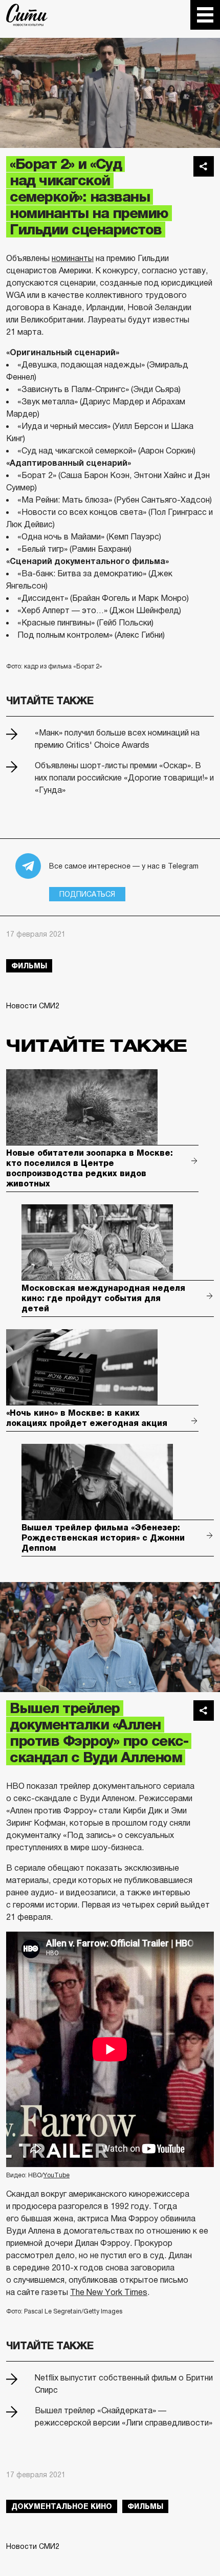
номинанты (73, 258)
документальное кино (62, 2506)
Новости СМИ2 (33, 1006)
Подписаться (87, 894)
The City (27, 15)
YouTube (57, 2175)
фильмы (29, 966)
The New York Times (109, 2292)
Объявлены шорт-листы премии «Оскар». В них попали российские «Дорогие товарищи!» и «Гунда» (124, 778)
